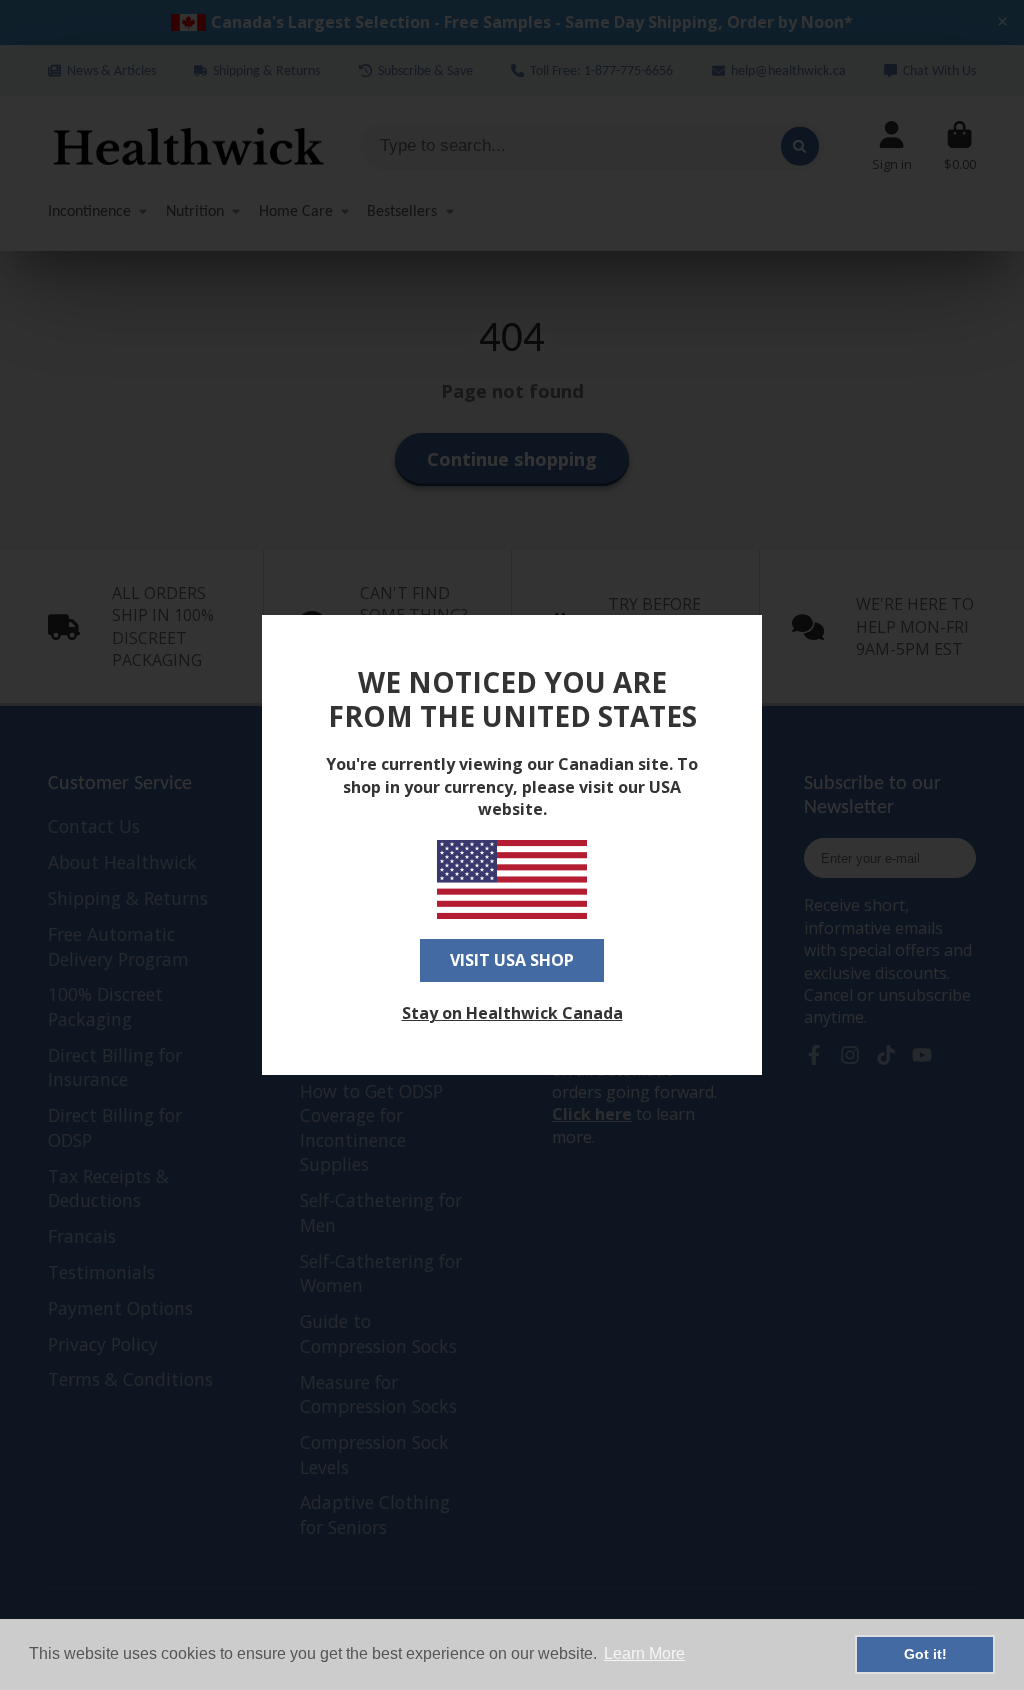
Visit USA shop (512, 960)
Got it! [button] (925, 1654)
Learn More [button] (644, 1653)
